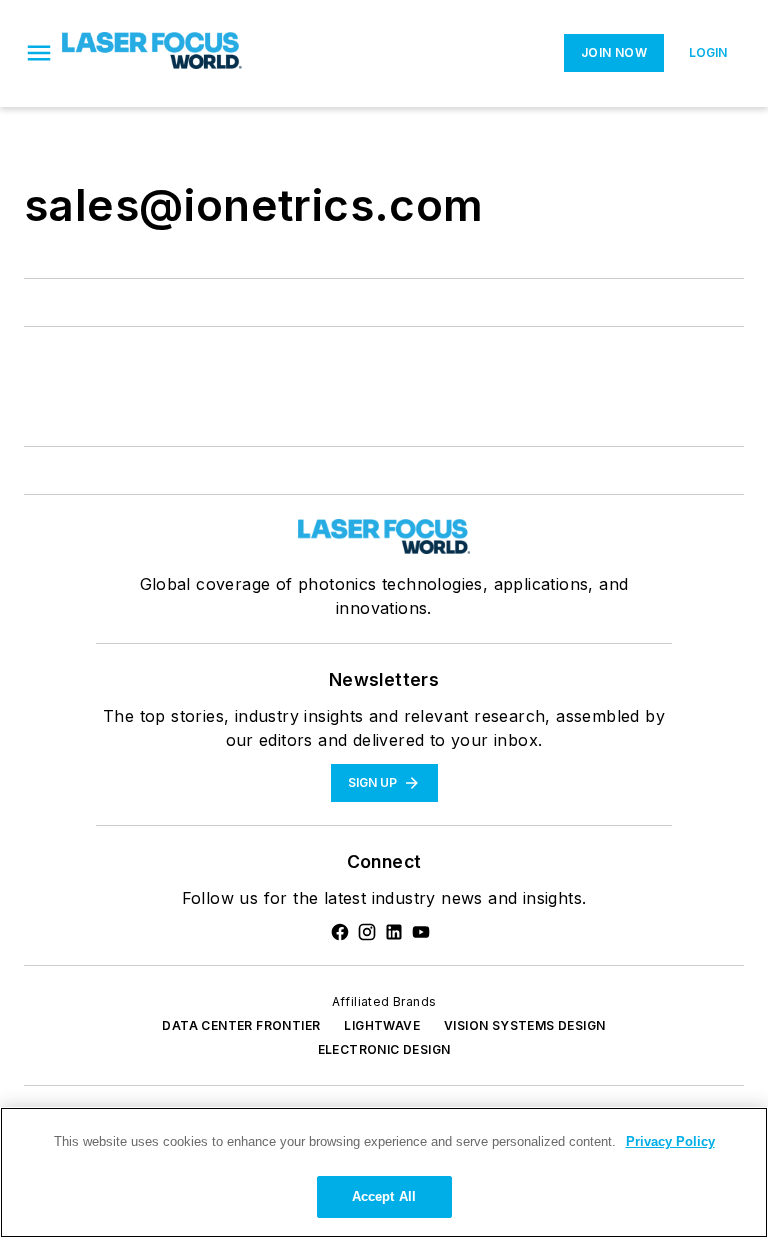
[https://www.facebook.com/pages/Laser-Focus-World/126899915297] (340, 932)
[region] (384, 1172)
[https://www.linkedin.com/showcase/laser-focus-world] (394, 932)
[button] (39, 53)
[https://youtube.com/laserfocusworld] (421, 932)
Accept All (384, 1196)
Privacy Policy (670, 1141)
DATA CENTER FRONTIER (241, 1025)
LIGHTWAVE (382, 1025)
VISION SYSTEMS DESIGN (524, 1025)
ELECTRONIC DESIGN (384, 1049)
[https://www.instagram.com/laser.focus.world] (367, 932)
